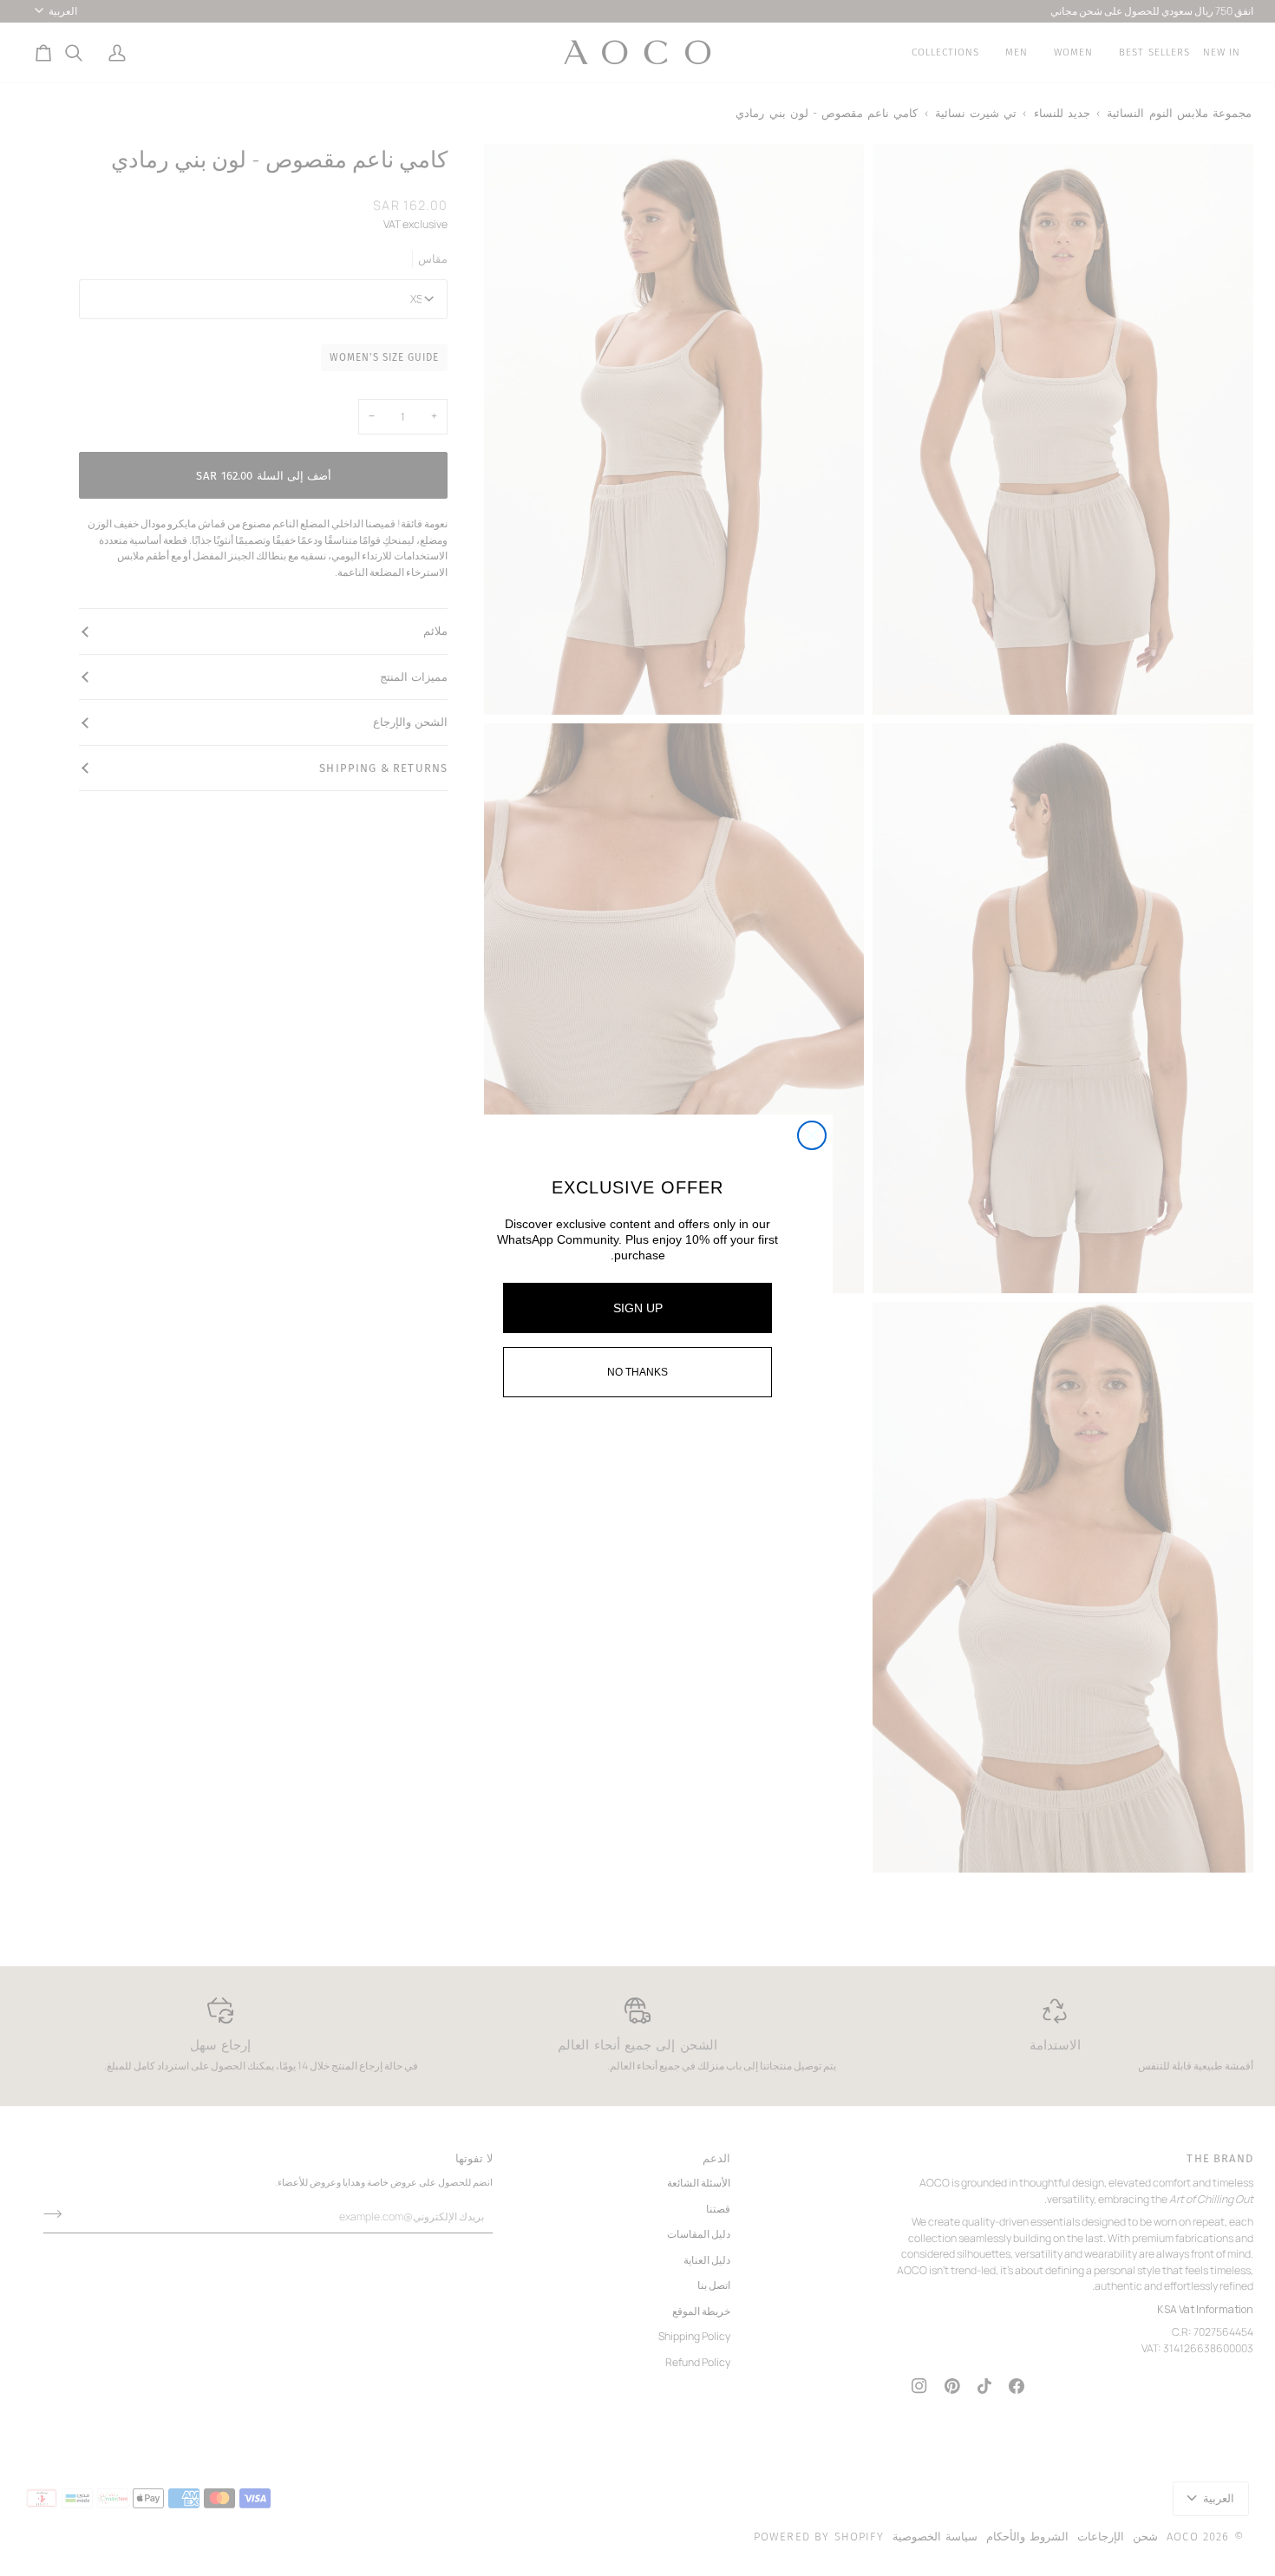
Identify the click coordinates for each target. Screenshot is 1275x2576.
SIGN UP (638, 1308)
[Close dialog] (812, 1135)
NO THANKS (637, 1372)
